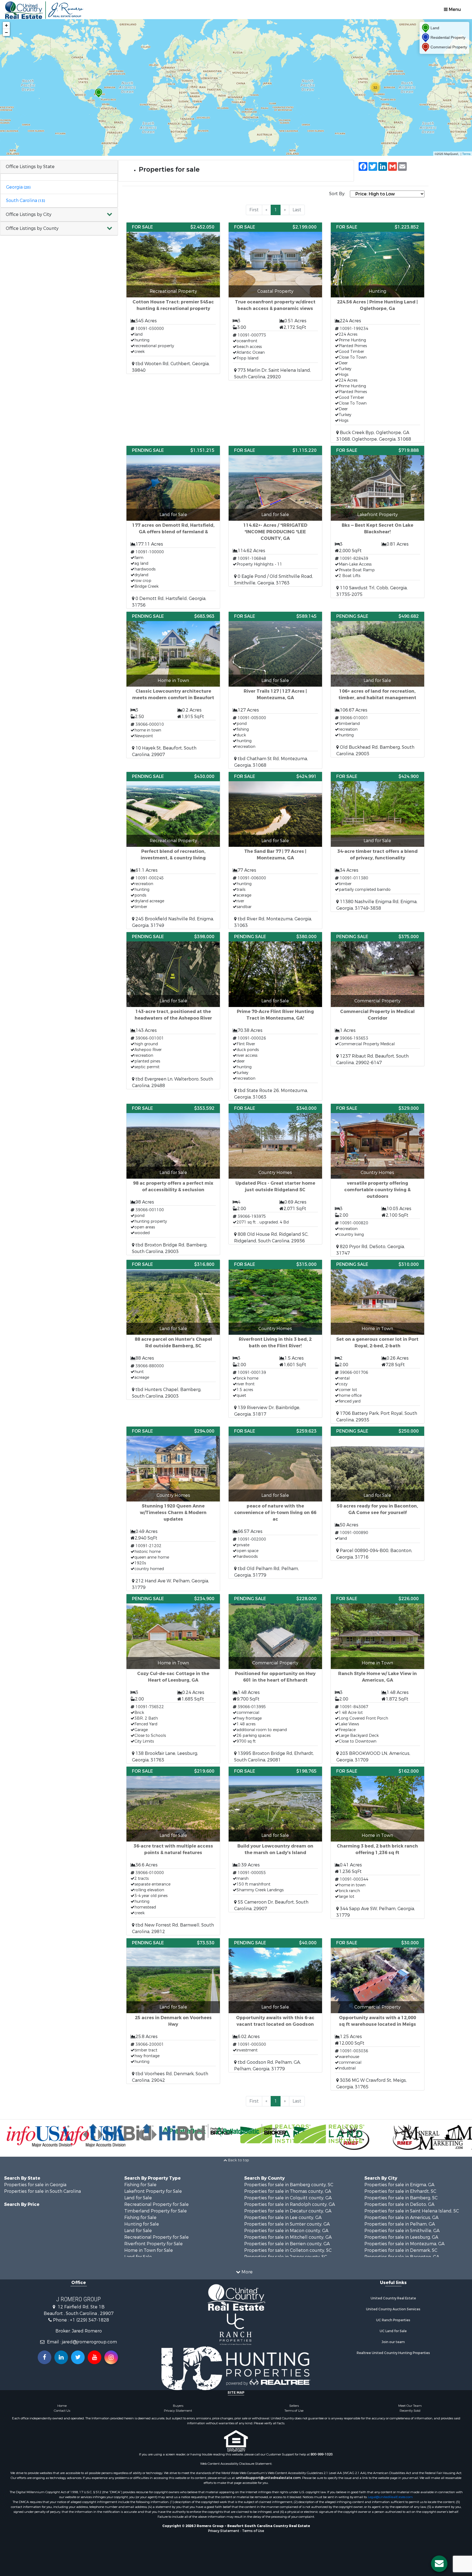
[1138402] (99, 93)
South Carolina (25, 200)
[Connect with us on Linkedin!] (61, 2357)
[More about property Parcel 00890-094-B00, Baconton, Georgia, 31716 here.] (377, 1494)
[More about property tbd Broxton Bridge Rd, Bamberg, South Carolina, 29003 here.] (173, 1179)
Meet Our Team (410, 2406)
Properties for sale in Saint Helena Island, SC (412, 2211)
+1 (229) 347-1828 (89, 2320)
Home (62, 2406)
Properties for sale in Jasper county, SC (286, 2257)
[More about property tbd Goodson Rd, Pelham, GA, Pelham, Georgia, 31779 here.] (275, 2005)
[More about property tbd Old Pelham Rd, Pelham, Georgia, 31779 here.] (275, 1503)
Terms (466, 154)
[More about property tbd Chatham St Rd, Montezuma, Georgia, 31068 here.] (275, 690)
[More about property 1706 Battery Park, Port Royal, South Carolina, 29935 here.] (377, 1342)
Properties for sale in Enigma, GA (399, 2185)
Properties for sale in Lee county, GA (283, 2218)
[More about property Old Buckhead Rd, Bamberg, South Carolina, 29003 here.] (377, 684)
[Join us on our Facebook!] (45, 2357)
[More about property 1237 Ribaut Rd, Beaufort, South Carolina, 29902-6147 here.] (377, 999)
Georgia (18, 187)
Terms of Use (294, 2411)
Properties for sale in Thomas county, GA (288, 2191)
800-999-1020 (321, 2454)
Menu (454, 9)
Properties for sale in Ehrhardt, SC (400, 2191)
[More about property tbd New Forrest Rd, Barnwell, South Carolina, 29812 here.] (173, 1851)
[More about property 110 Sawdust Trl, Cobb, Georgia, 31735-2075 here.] (377, 522)
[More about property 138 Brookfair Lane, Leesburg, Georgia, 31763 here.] (173, 1679)
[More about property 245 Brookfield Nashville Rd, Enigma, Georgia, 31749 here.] (173, 850)
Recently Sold (410, 2411)
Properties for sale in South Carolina (42, 2191)
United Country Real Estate (393, 2298)
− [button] (6, 32)
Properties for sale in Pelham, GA (400, 2224)
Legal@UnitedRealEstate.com (390, 2497)
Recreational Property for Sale (157, 2204)
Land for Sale (138, 2198)
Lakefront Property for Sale (153, 2191)
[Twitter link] (78, 2357)
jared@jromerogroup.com (89, 2342)
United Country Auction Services (393, 2309)
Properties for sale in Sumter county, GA (287, 2224)
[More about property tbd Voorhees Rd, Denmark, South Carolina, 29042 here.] (173, 2011)
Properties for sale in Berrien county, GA (287, 2244)
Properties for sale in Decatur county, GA (288, 2211)
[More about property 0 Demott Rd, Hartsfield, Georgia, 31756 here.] (173, 527)
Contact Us (62, 2411)
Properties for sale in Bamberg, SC (401, 2198)
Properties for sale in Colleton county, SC (288, 2250)
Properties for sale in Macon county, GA (286, 2231)
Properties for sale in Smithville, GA (402, 2231)
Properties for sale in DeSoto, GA (399, 2204)
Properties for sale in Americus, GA (401, 2218)
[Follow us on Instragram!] (111, 2357)
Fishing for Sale (140, 2185)
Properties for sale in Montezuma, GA (404, 2244)
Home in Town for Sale (149, 2250)
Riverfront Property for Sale (154, 2244)
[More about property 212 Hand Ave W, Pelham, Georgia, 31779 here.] (173, 1509)
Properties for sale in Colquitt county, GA (288, 2198)
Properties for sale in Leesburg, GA (401, 2237)
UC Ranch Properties (393, 2320)
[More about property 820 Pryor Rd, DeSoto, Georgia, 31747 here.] (377, 1180)
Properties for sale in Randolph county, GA (290, 2204)
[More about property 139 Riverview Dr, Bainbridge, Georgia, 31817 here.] (275, 1339)
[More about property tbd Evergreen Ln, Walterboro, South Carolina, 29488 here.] (173, 1011)
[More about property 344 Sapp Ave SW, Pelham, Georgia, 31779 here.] (377, 1843)
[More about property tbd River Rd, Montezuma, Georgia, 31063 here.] (275, 850)
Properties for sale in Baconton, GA (402, 2257)
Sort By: (337, 194)
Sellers (294, 2406)
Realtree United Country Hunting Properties (393, 2353)
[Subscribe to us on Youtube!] (95, 2357)
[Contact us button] (439, 2564)
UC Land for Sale (393, 2331)
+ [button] (6, 25)
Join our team (393, 2342)
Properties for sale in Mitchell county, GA (288, 2237)
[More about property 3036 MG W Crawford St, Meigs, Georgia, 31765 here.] (377, 2014)
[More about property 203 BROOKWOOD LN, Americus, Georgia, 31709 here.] (377, 1679)
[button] (59, 215)
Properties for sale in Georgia (35, 2185)
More (247, 2272)
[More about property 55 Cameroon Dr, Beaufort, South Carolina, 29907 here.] (275, 1839)
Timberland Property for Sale (156, 2211)
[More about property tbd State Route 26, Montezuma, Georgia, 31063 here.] (275, 1016)
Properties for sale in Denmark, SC (401, 2250)
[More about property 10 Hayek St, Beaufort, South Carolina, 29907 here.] (173, 685)
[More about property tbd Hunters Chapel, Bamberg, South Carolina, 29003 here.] (173, 1330)
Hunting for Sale (142, 2224)
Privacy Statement (178, 2411)
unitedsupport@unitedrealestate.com (268, 2478)
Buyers (178, 2406)
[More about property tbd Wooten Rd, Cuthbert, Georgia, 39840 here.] (173, 298)
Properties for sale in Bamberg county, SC (289, 2185)
